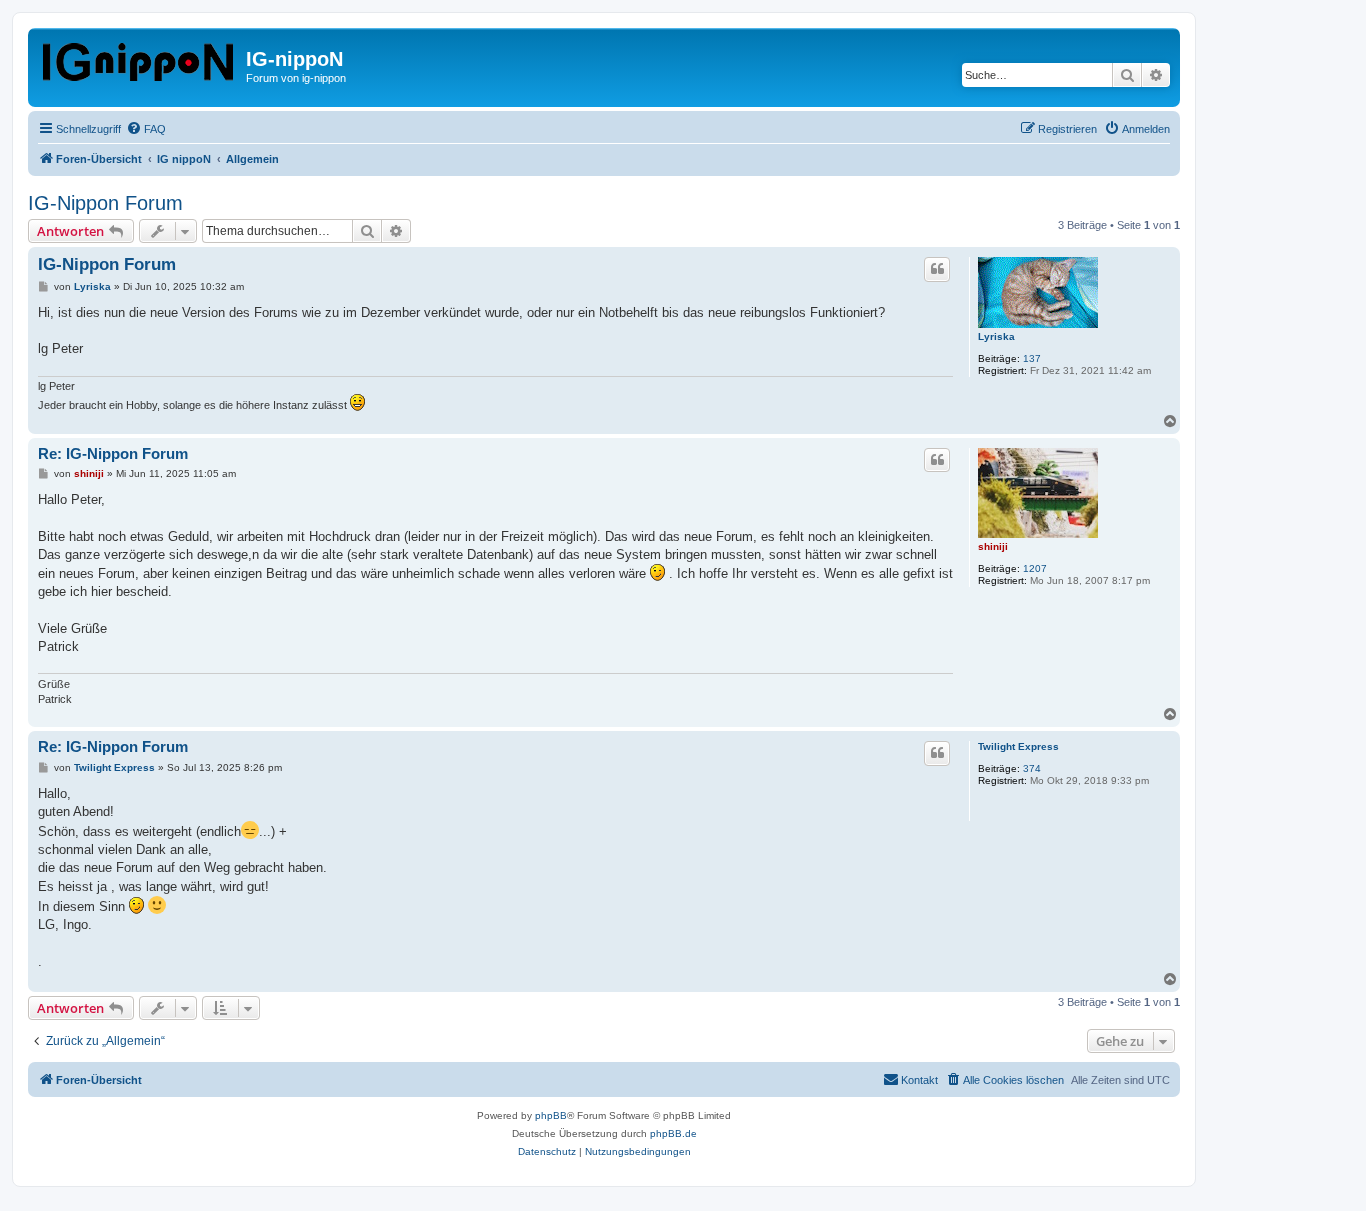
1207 (1035, 568)
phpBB (551, 1115)
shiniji (993, 546)
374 (1032, 768)
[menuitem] (146, 129)
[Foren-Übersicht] (139, 58)
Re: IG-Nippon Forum (113, 453)
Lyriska (996, 336)
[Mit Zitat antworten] (937, 269)
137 (1032, 358)
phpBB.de (673, 1133)
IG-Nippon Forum (105, 203)
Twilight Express (1018, 746)
